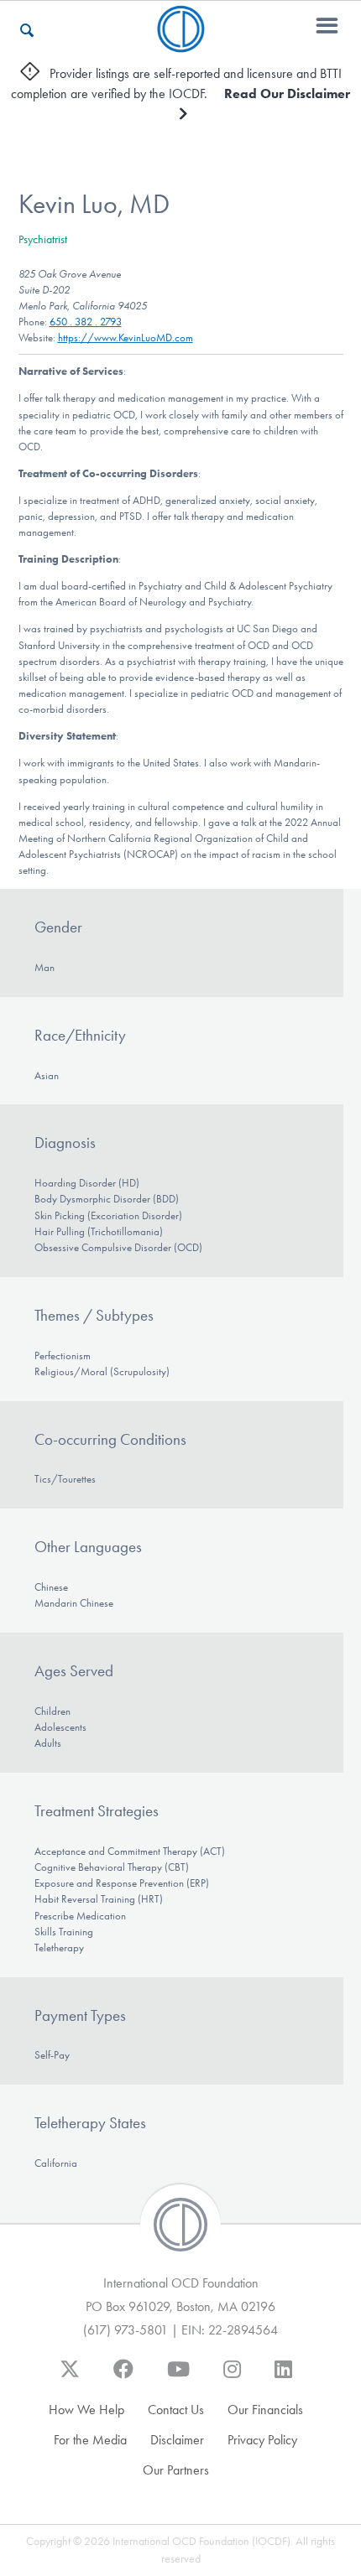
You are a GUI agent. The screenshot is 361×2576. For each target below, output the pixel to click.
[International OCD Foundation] (181, 42)
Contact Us (176, 2410)
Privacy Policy (262, 2440)
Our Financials (265, 2410)
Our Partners (176, 2470)
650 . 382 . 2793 (86, 322)
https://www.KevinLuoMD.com (126, 338)
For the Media (90, 2440)
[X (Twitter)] (70, 2377)
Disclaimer (177, 2440)
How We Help (86, 2410)
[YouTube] (178, 2377)
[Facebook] (123, 2377)
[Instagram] (232, 2377)
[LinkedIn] (283, 2377)
